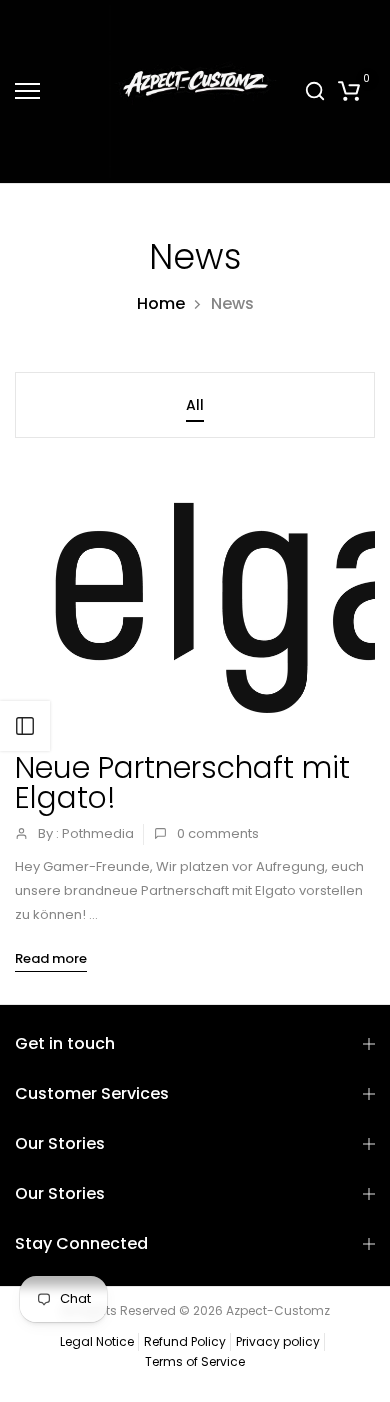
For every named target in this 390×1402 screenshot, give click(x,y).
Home (161, 303)
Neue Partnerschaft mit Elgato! (182, 782)
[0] (349, 91)
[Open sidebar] (25, 726)
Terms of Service (195, 1361)
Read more (51, 958)
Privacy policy (278, 1341)
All (195, 405)
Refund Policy (185, 1341)
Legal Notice (97, 1341)
